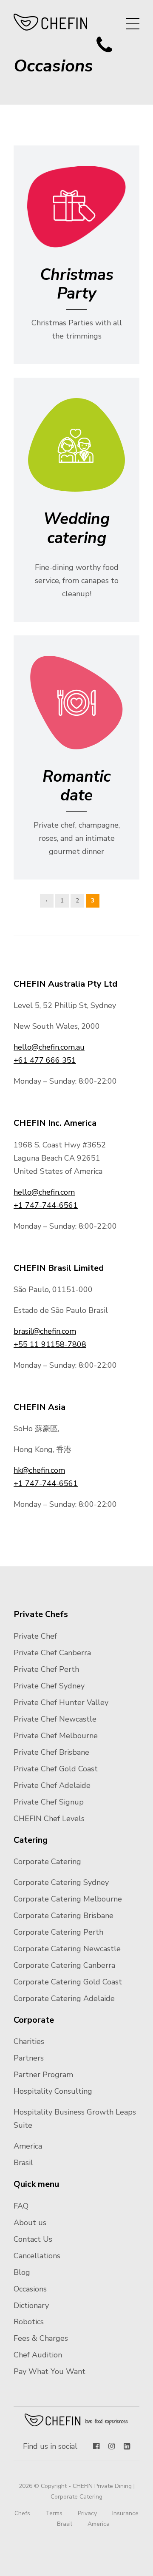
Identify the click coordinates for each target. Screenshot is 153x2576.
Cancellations (37, 2256)
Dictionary (31, 2306)
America (28, 2146)
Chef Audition (38, 2355)
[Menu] (133, 24)
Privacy (87, 2513)
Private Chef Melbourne (56, 1736)
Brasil (23, 2163)
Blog (22, 2272)
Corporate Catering (47, 1862)
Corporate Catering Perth (58, 1932)
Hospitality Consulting (53, 2091)
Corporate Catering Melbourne (68, 1899)
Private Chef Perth (46, 1669)
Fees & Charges (41, 2338)
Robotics (29, 2322)
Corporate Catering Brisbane (64, 1916)
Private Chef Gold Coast (56, 1769)
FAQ (21, 2206)
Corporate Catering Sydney (61, 1882)
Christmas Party (77, 284)
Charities (29, 2041)
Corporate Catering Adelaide (64, 1998)
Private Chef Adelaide (52, 1785)
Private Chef (35, 1636)
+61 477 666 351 (45, 1060)
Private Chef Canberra (52, 1653)
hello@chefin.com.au (49, 1047)
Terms (54, 2513)
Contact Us (33, 2239)
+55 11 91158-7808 (50, 1344)
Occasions (30, 2289)
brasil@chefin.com (45, 1331)
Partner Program (43, 2075)
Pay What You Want (50, 2371)
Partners (29, 2058)
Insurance (125, 2513)
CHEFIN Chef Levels (49, 1819)
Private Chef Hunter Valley (61, 1702)
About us (30, 2223)
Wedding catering (76, 528)
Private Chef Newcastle (55, 1719)
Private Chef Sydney (49, 1686)
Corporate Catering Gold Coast (68, 1982)
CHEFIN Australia (51, 22)
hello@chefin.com (44, 1192)
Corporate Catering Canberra (64, 1965)
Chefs (22, 2513)
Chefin (77, 2420)
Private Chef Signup (49, 1802)
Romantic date (76, 786)
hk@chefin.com (39, 1470)
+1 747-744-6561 (46, 1205)
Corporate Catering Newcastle (67, 1949)
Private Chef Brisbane (51, 1752)
